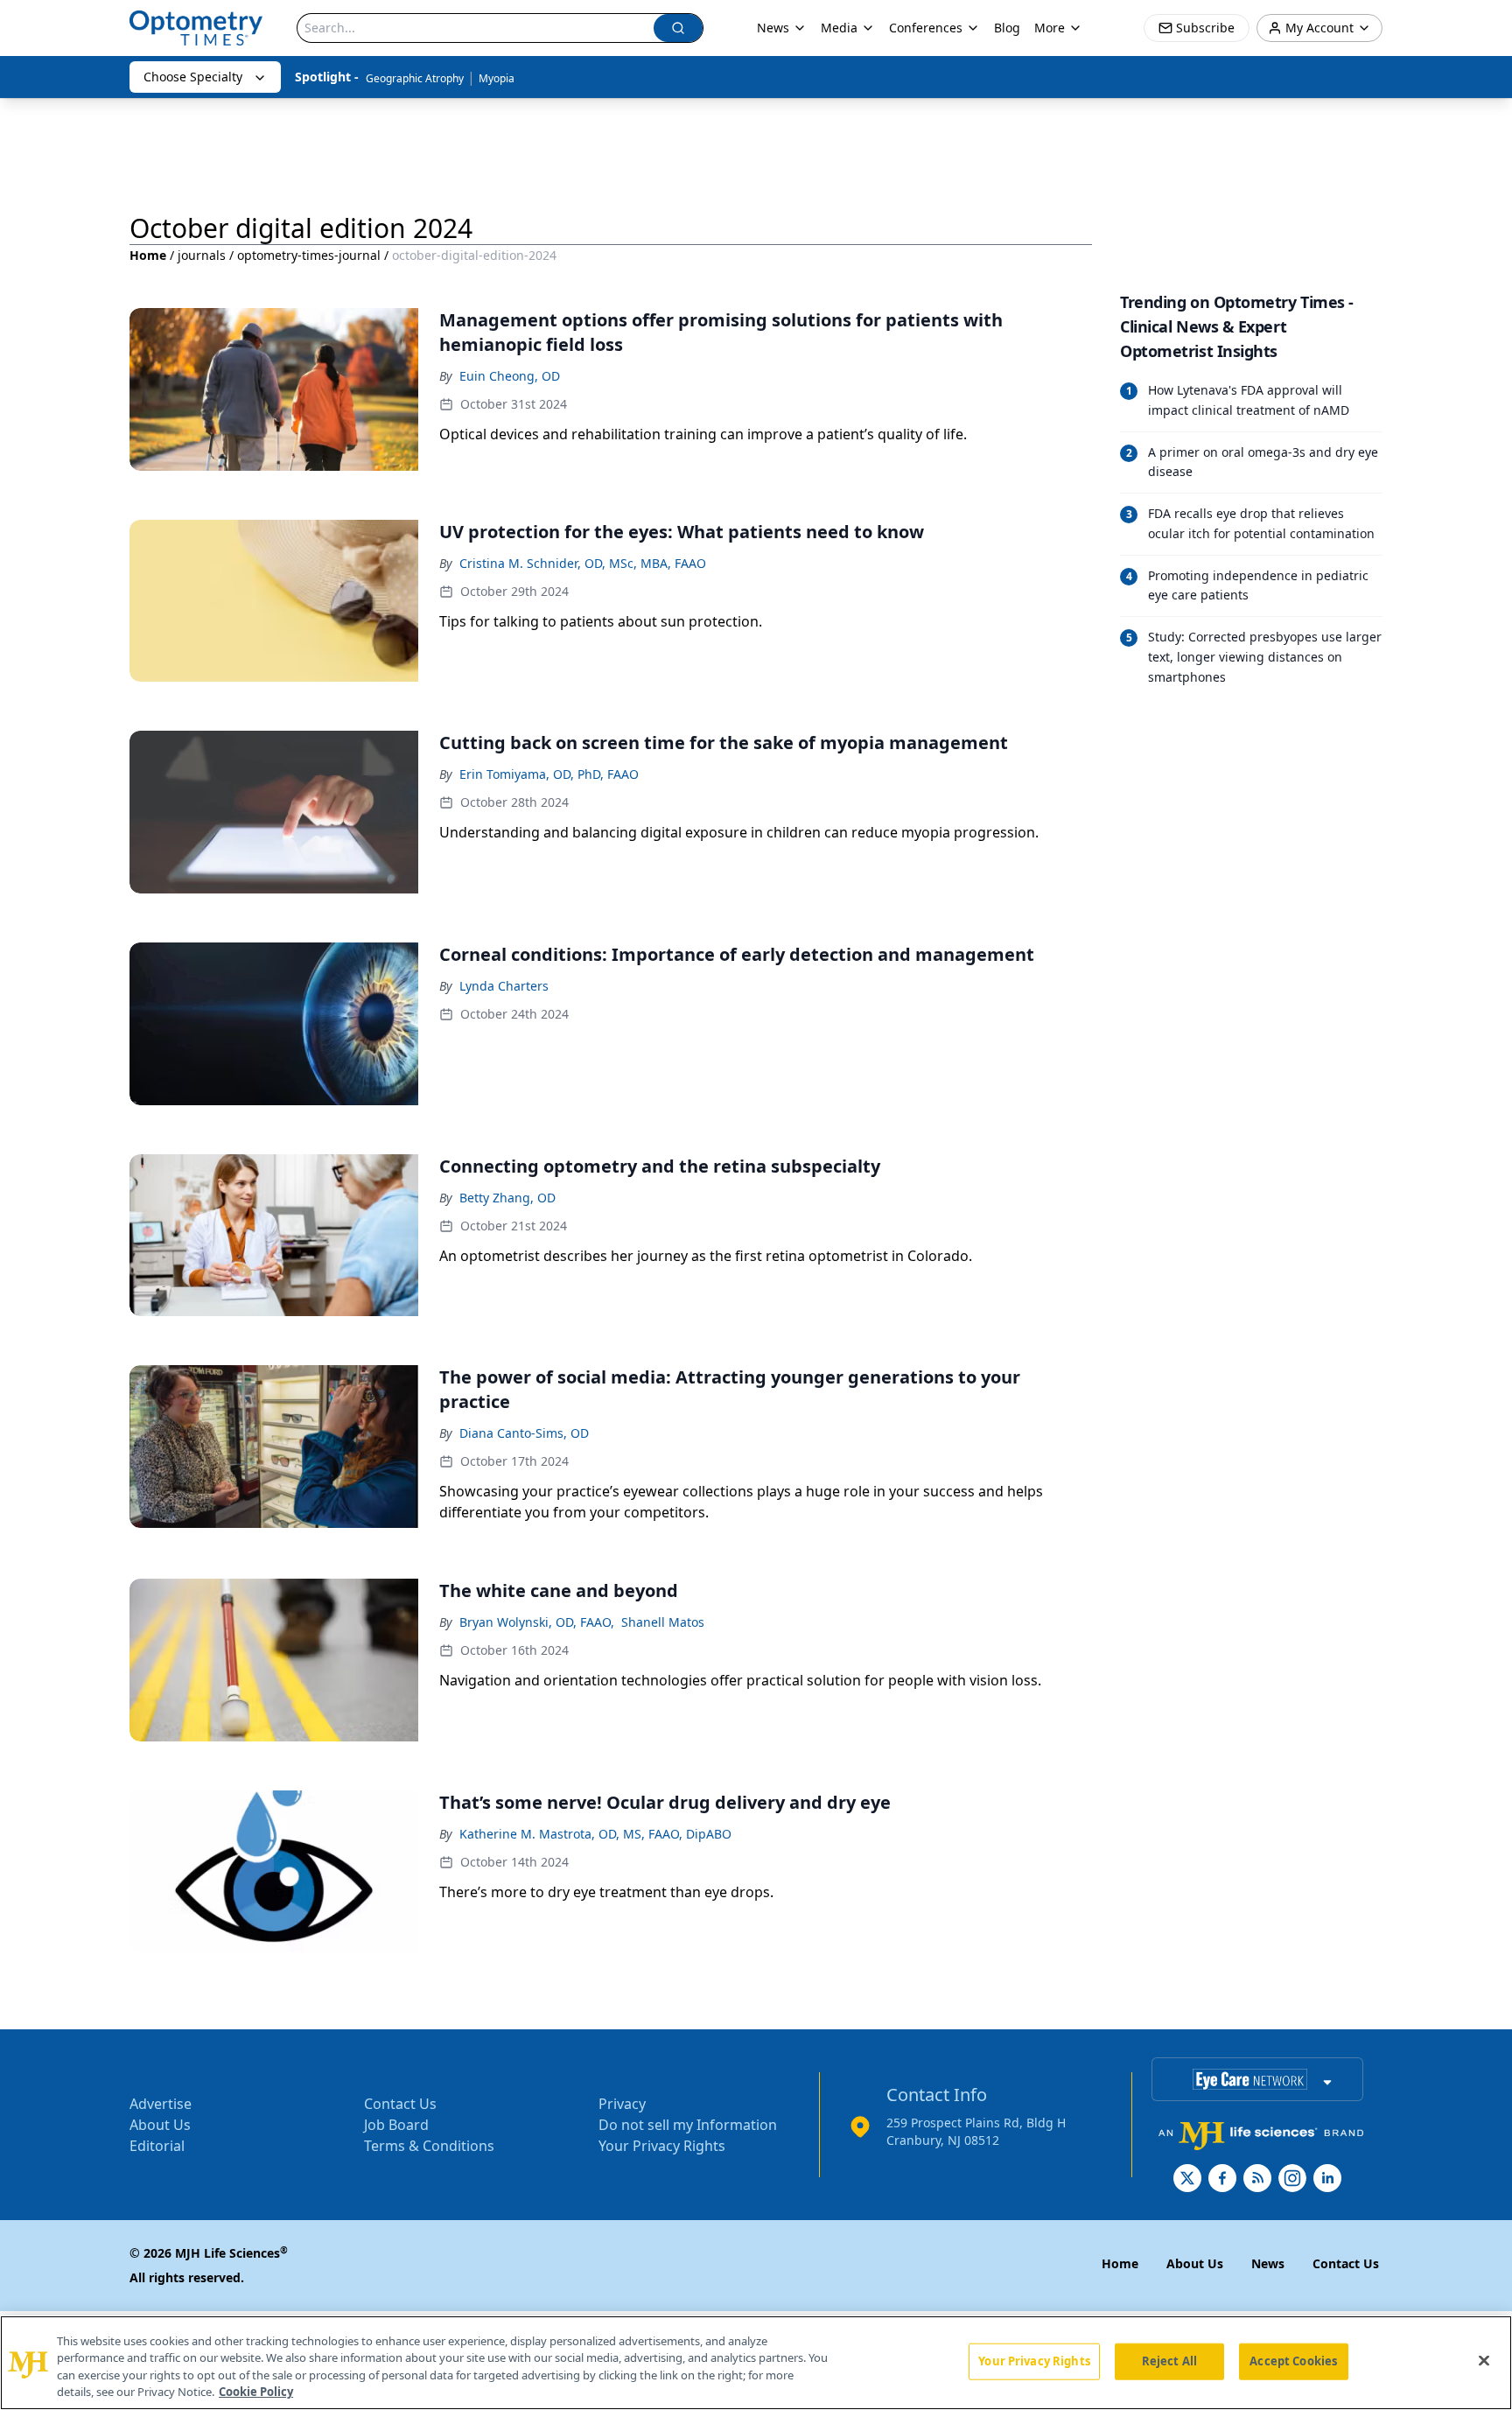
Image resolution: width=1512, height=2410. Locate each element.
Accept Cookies (1293, 2361)
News (773, 28)
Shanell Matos (663, 1622)
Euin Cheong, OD (510, 376)
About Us (160, 2125)
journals (202, 255)
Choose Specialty (193, 77)
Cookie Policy (256, 2392)
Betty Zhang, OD (507, 1198)
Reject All (1169, 2361)
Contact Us (400, 2104)
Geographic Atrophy (415, 78)
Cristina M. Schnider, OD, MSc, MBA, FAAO (583, 563)
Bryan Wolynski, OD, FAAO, (537, 1622)
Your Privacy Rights (662, 2146)
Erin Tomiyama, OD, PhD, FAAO (549, 774)
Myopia (497, 78)
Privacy (622, 2104)
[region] (756, 2363)
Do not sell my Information (688, 2125)
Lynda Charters (504, 986)
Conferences (926, 28)
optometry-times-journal (309, 255)
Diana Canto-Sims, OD (524, 1433)
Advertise (161, 2104)
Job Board (396, 2125)
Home (148, 255)
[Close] (1484, 2360)
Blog (1007, 28)
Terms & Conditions (429, 2146)
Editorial (157, 2146)
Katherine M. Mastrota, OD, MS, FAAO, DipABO (595, 1834)
